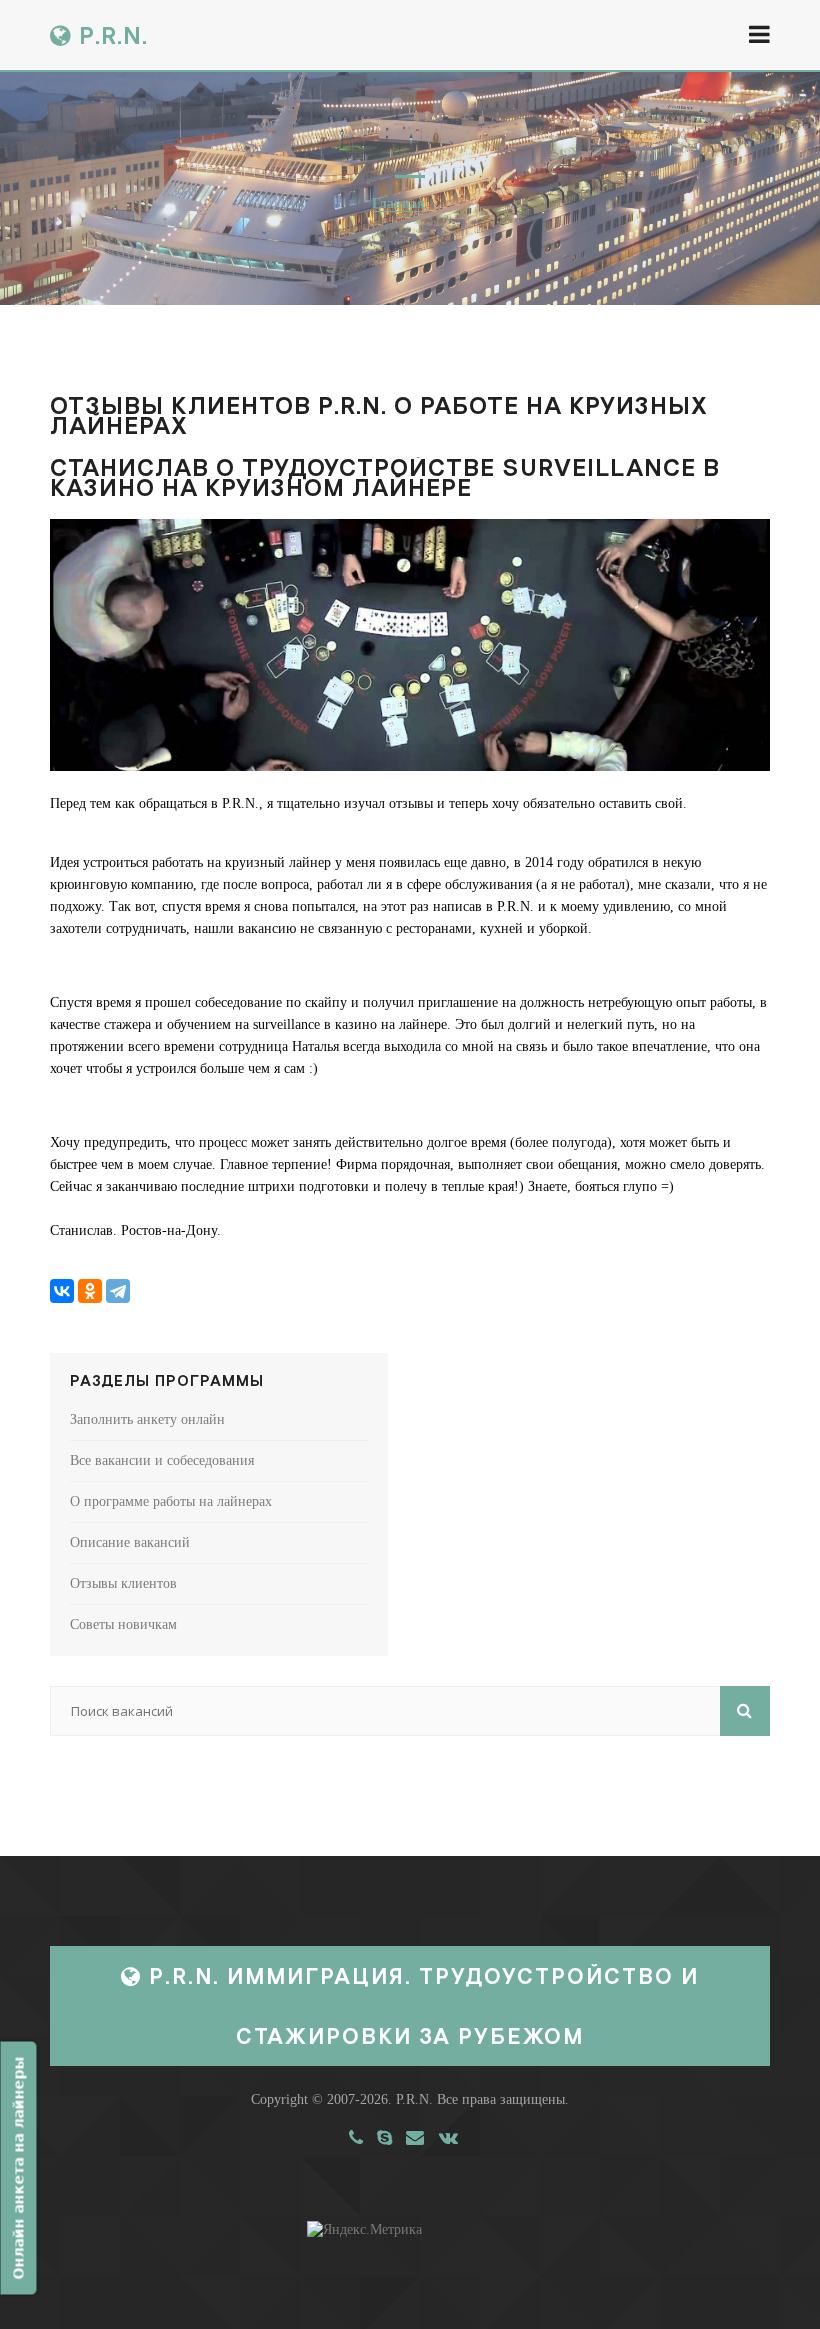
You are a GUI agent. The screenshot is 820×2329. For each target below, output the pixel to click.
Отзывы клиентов (123, 1583)
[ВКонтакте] (62, 1291)
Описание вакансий (130, 1542)
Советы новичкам (123, 1624)
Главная (398, 203)
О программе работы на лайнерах (171, 1501)
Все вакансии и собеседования (162, 1460)
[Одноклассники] (90, 1291)
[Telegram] (118, 1291)
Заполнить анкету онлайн (147, 1419)
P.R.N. (110, 35)
